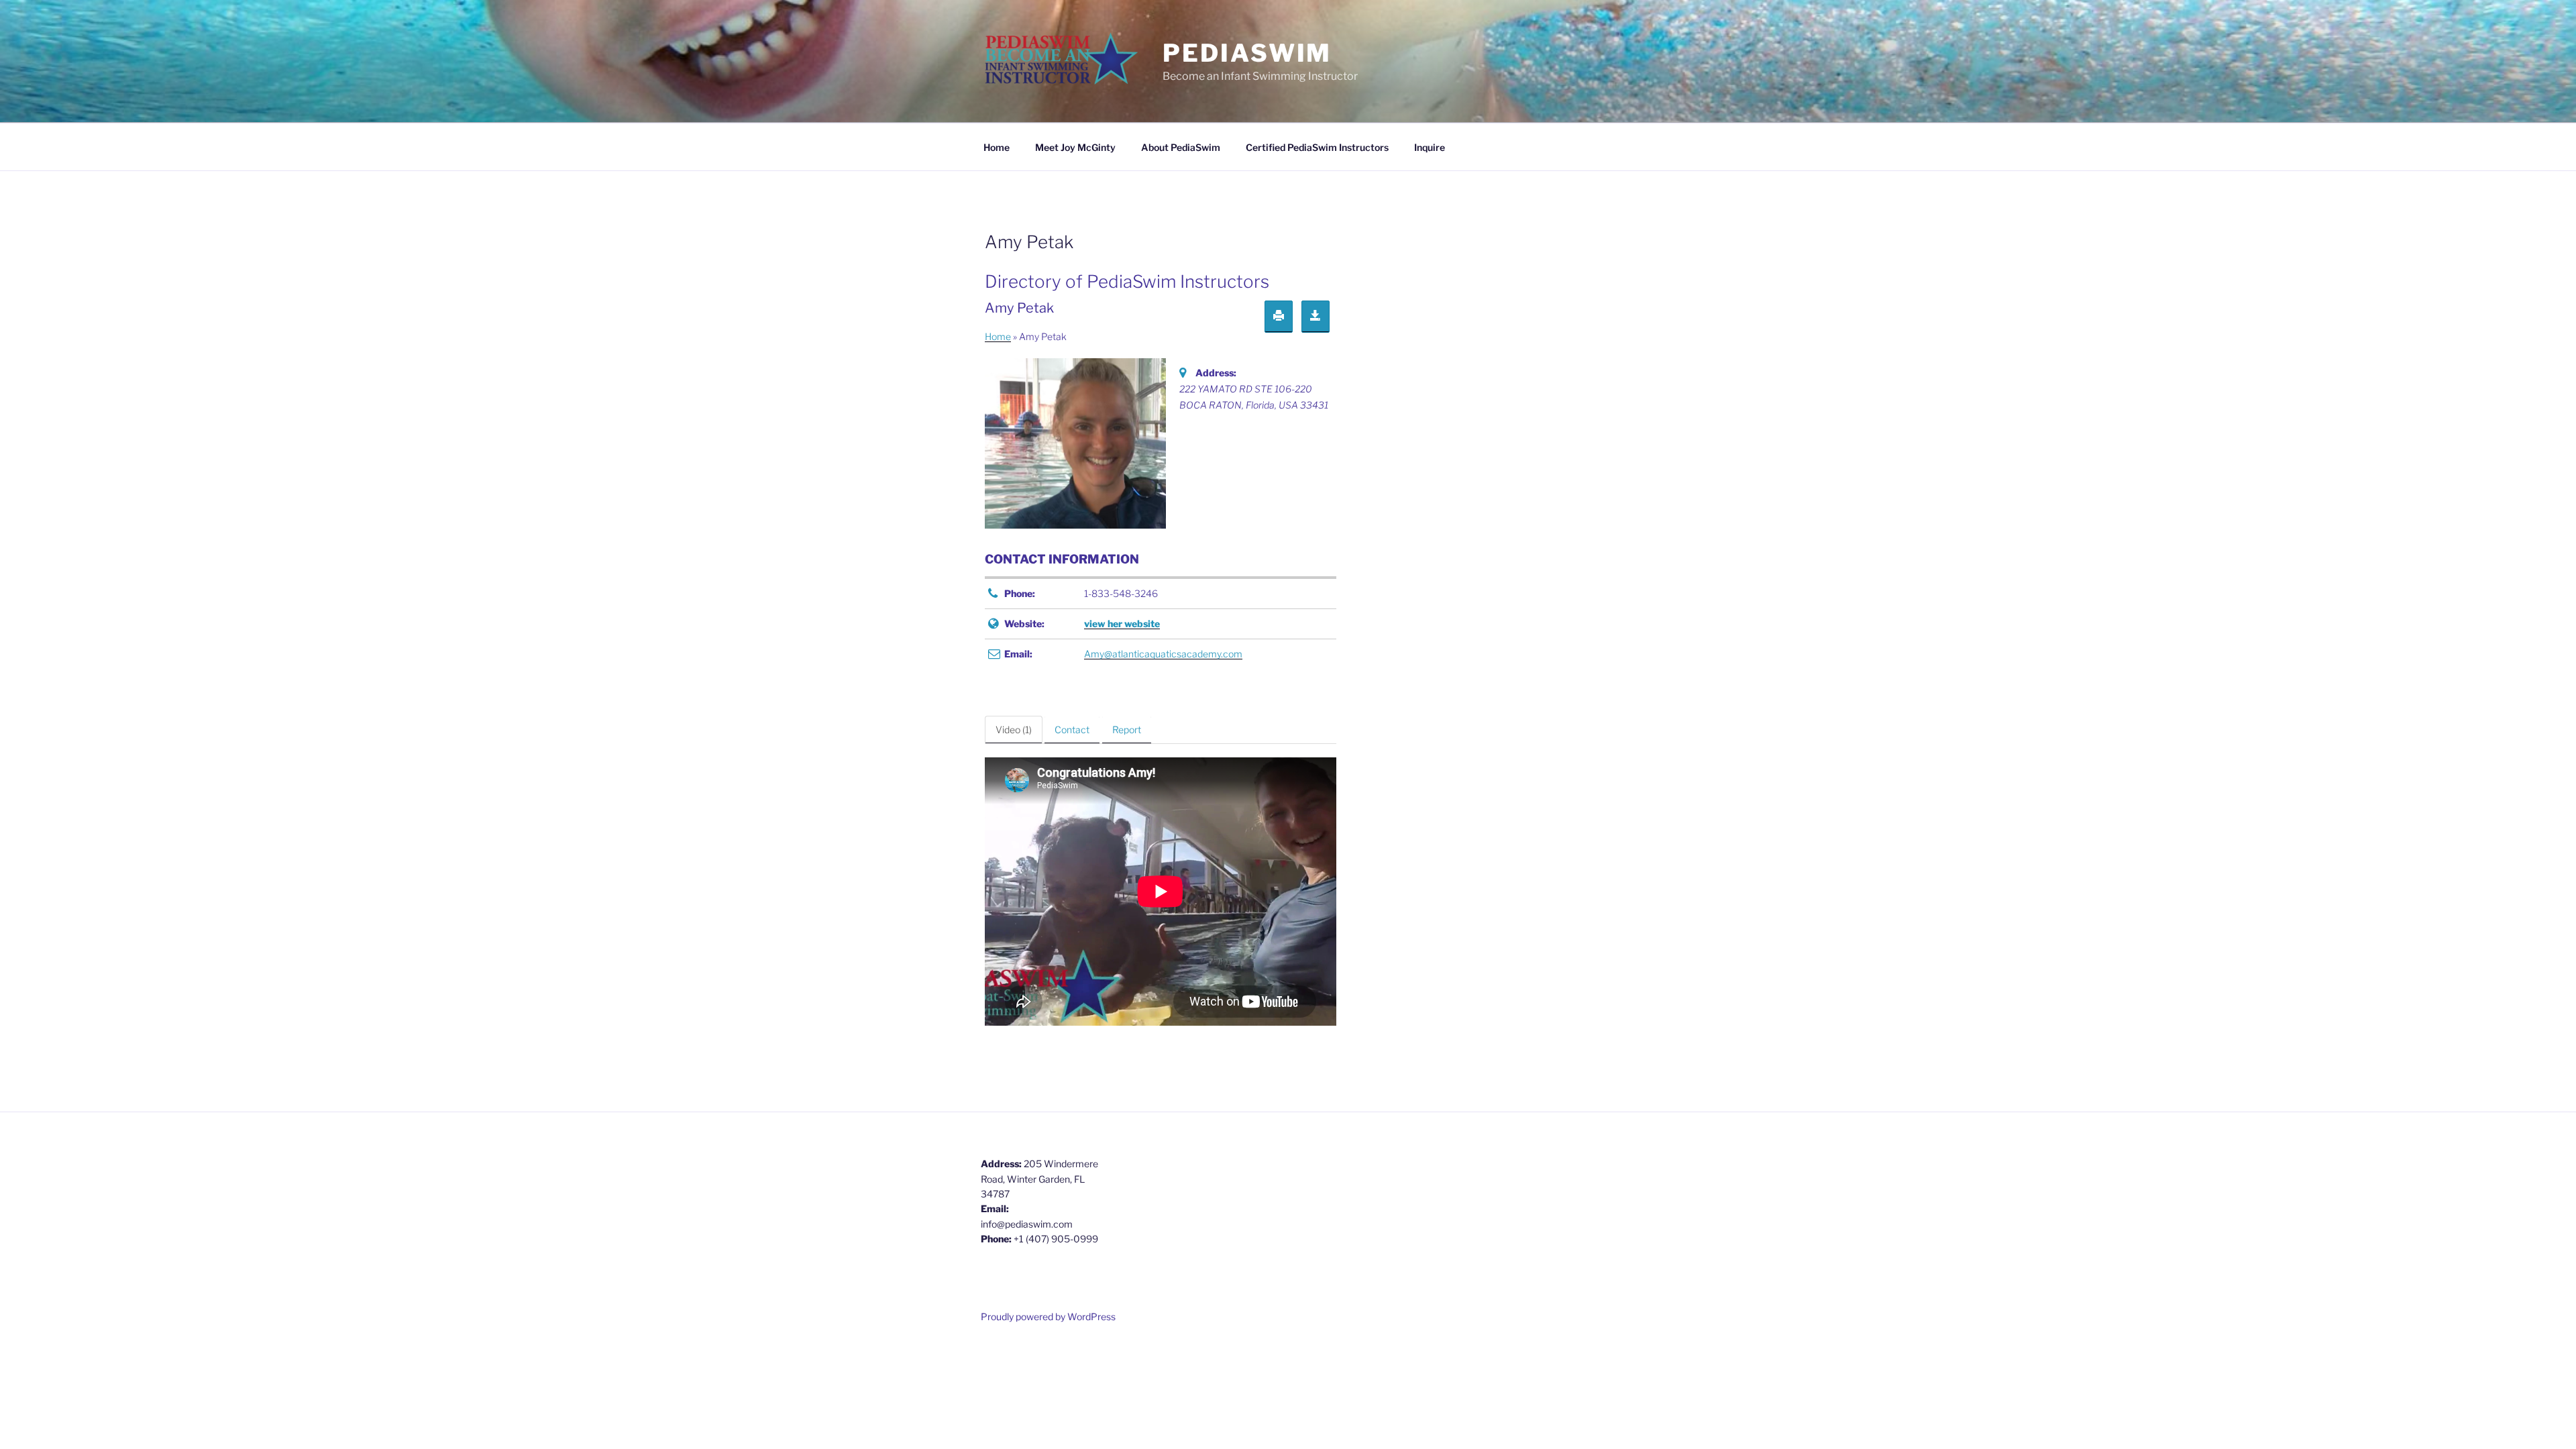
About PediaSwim (1181, 147)
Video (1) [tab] (1014, 730)
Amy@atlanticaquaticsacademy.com (1163, 654)
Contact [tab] (1072, 730)
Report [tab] (1127, 730)
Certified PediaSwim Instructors (1317, 147)
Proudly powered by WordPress (1048, 1317)
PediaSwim (1247, 53)
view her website (1122, 624)
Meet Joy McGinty (1075, 147)
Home (997, 147)
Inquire (1430, 147)
